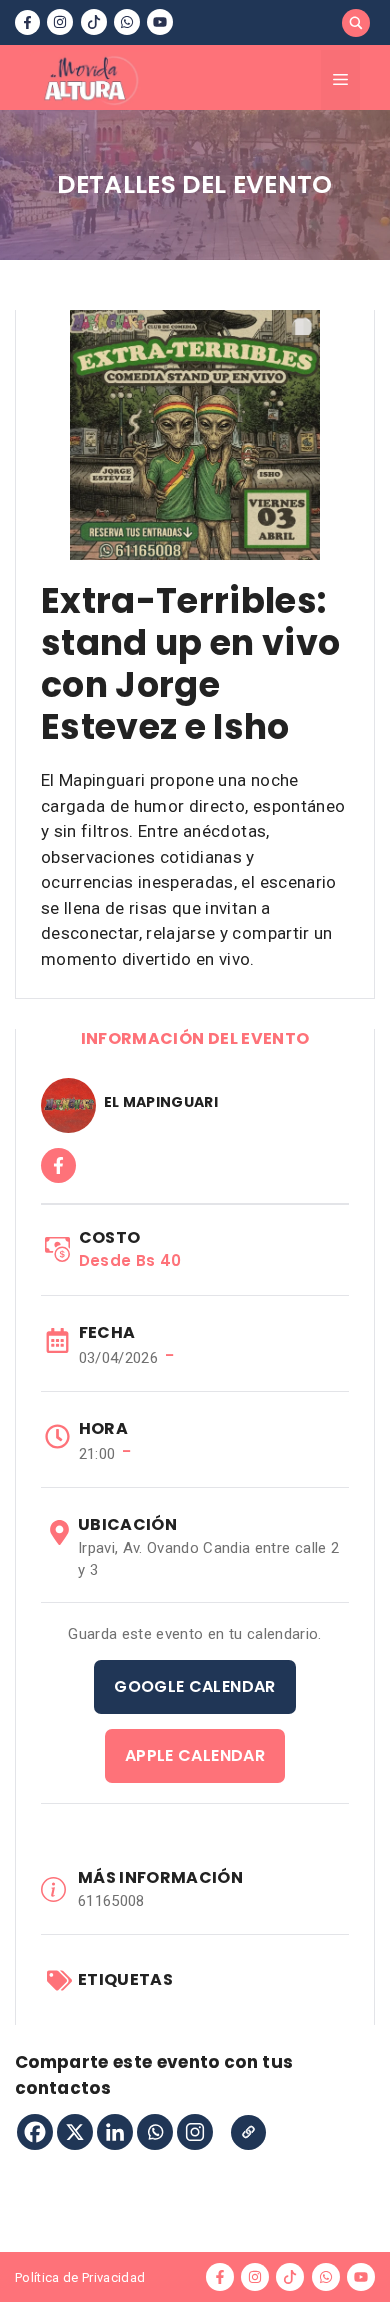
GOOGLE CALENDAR (194, 1686)
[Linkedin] (115, 2132)
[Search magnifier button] (356, 23)
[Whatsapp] (155, 2132)
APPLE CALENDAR (195, 1755)
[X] (75, 2132)
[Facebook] (35, 2132)
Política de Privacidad (80, 2277)
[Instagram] (195, 2132)
